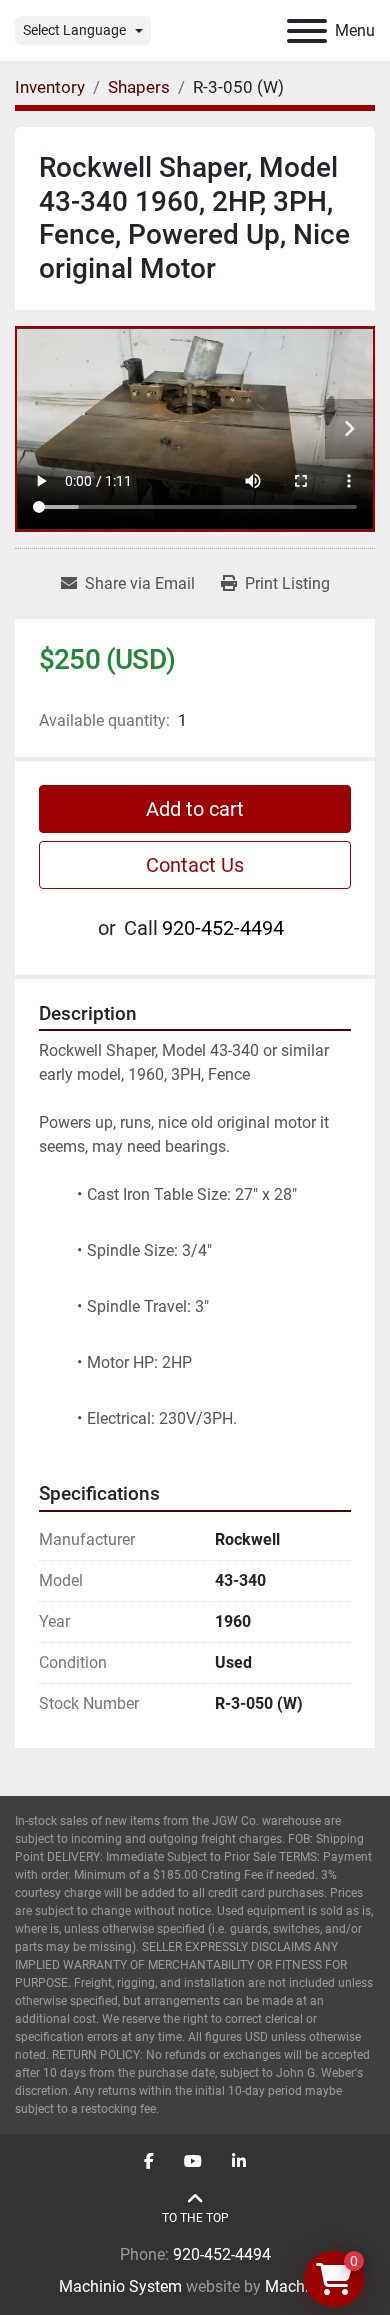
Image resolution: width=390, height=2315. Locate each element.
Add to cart (195, 809)
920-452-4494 (223, 928)
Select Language (74, 30)
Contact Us (195, 865)
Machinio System (120, 2286)
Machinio (298, 2286)
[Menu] (307, 31)
